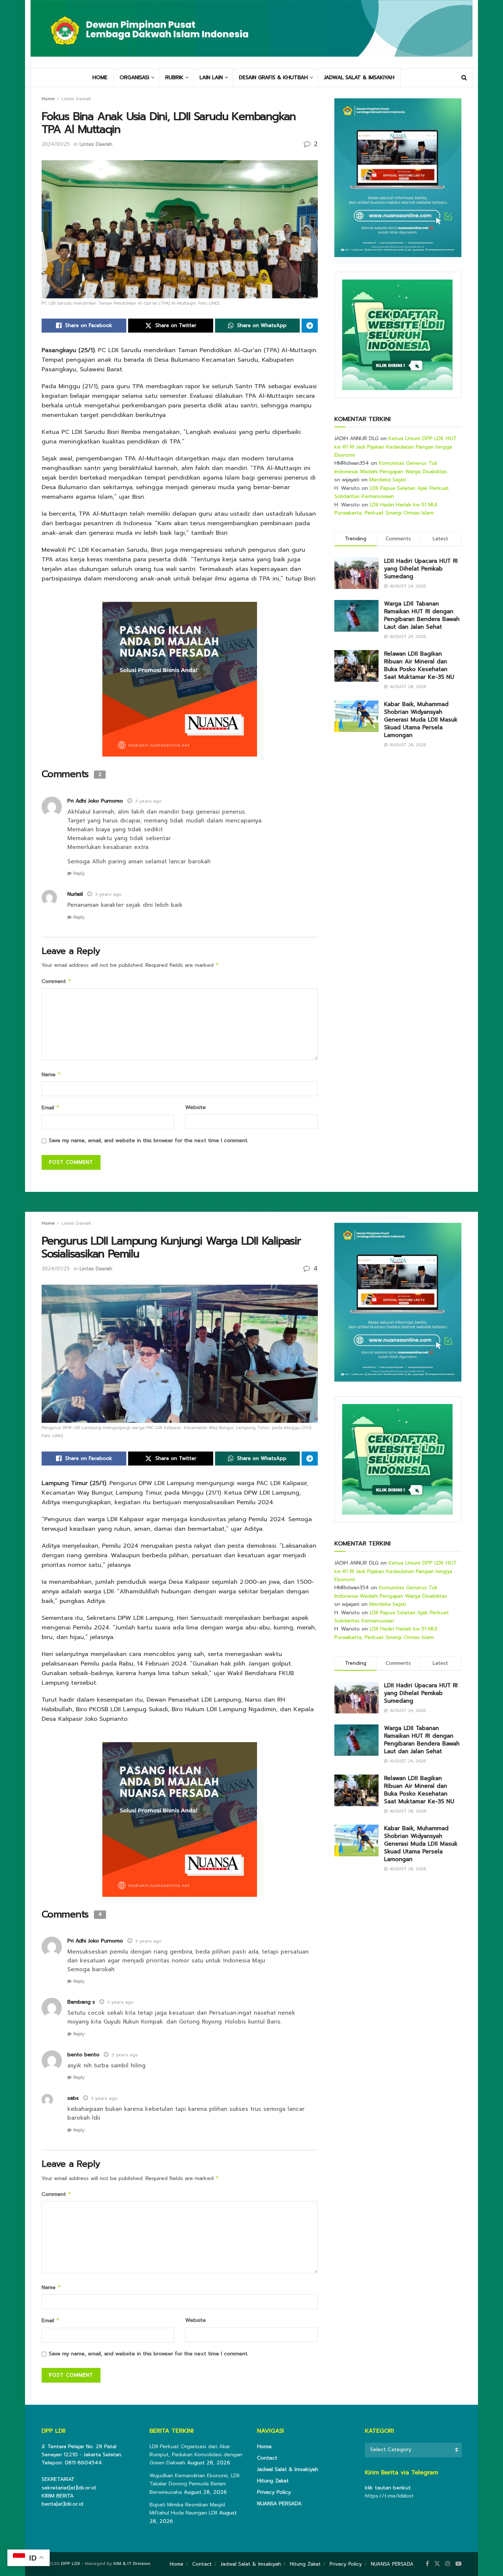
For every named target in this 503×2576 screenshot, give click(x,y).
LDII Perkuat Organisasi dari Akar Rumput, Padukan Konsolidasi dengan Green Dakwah (196, 2455)
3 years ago (148, 801)
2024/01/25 (56, 144)
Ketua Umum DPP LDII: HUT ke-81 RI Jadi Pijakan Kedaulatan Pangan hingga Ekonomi (396, 447)
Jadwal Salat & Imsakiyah (288, 2469)
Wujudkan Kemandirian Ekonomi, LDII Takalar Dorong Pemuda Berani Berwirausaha (194, 2484)
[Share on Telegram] (310, 326)
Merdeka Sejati (388, 480)
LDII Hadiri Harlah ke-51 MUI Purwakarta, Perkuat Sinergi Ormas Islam (386, 509)
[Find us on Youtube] (458, 2564)
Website (196, 1107)
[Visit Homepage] (251, 34)
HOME (100, 78)
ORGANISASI (134, 78)
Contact (267, 2458)
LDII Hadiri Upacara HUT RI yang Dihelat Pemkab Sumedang (421, 569)
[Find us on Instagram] (448, 2564)
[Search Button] (464, 78)
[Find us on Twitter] (437, 2564)
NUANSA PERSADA (279, 2504)
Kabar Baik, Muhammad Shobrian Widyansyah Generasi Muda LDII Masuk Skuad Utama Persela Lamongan (421, 720)
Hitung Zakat (273, 2481)
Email (51, 1108)
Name (51, 1075)
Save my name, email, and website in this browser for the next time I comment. (149, 1140)
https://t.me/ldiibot (389, 2496)
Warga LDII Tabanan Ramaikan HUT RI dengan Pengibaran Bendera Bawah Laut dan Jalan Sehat (422, 615)
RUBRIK (174, 78)
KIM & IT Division (132, 2563)
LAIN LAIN (211, 78)
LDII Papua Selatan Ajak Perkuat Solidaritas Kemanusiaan (392, 492)
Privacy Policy (274, 2492)
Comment (57, 981)
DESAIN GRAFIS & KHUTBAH (273, 78)
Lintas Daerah (76, 99)
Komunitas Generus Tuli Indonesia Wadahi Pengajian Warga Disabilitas (391, 467)
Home (48, 99)
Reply (79, 873)
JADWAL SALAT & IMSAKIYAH (359, 78)
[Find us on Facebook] (427, 2564)
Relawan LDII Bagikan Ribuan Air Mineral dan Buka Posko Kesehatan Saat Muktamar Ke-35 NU (419, 665)
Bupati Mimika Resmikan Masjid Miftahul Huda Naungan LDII (187, 2509)
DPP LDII (71, 2563)
